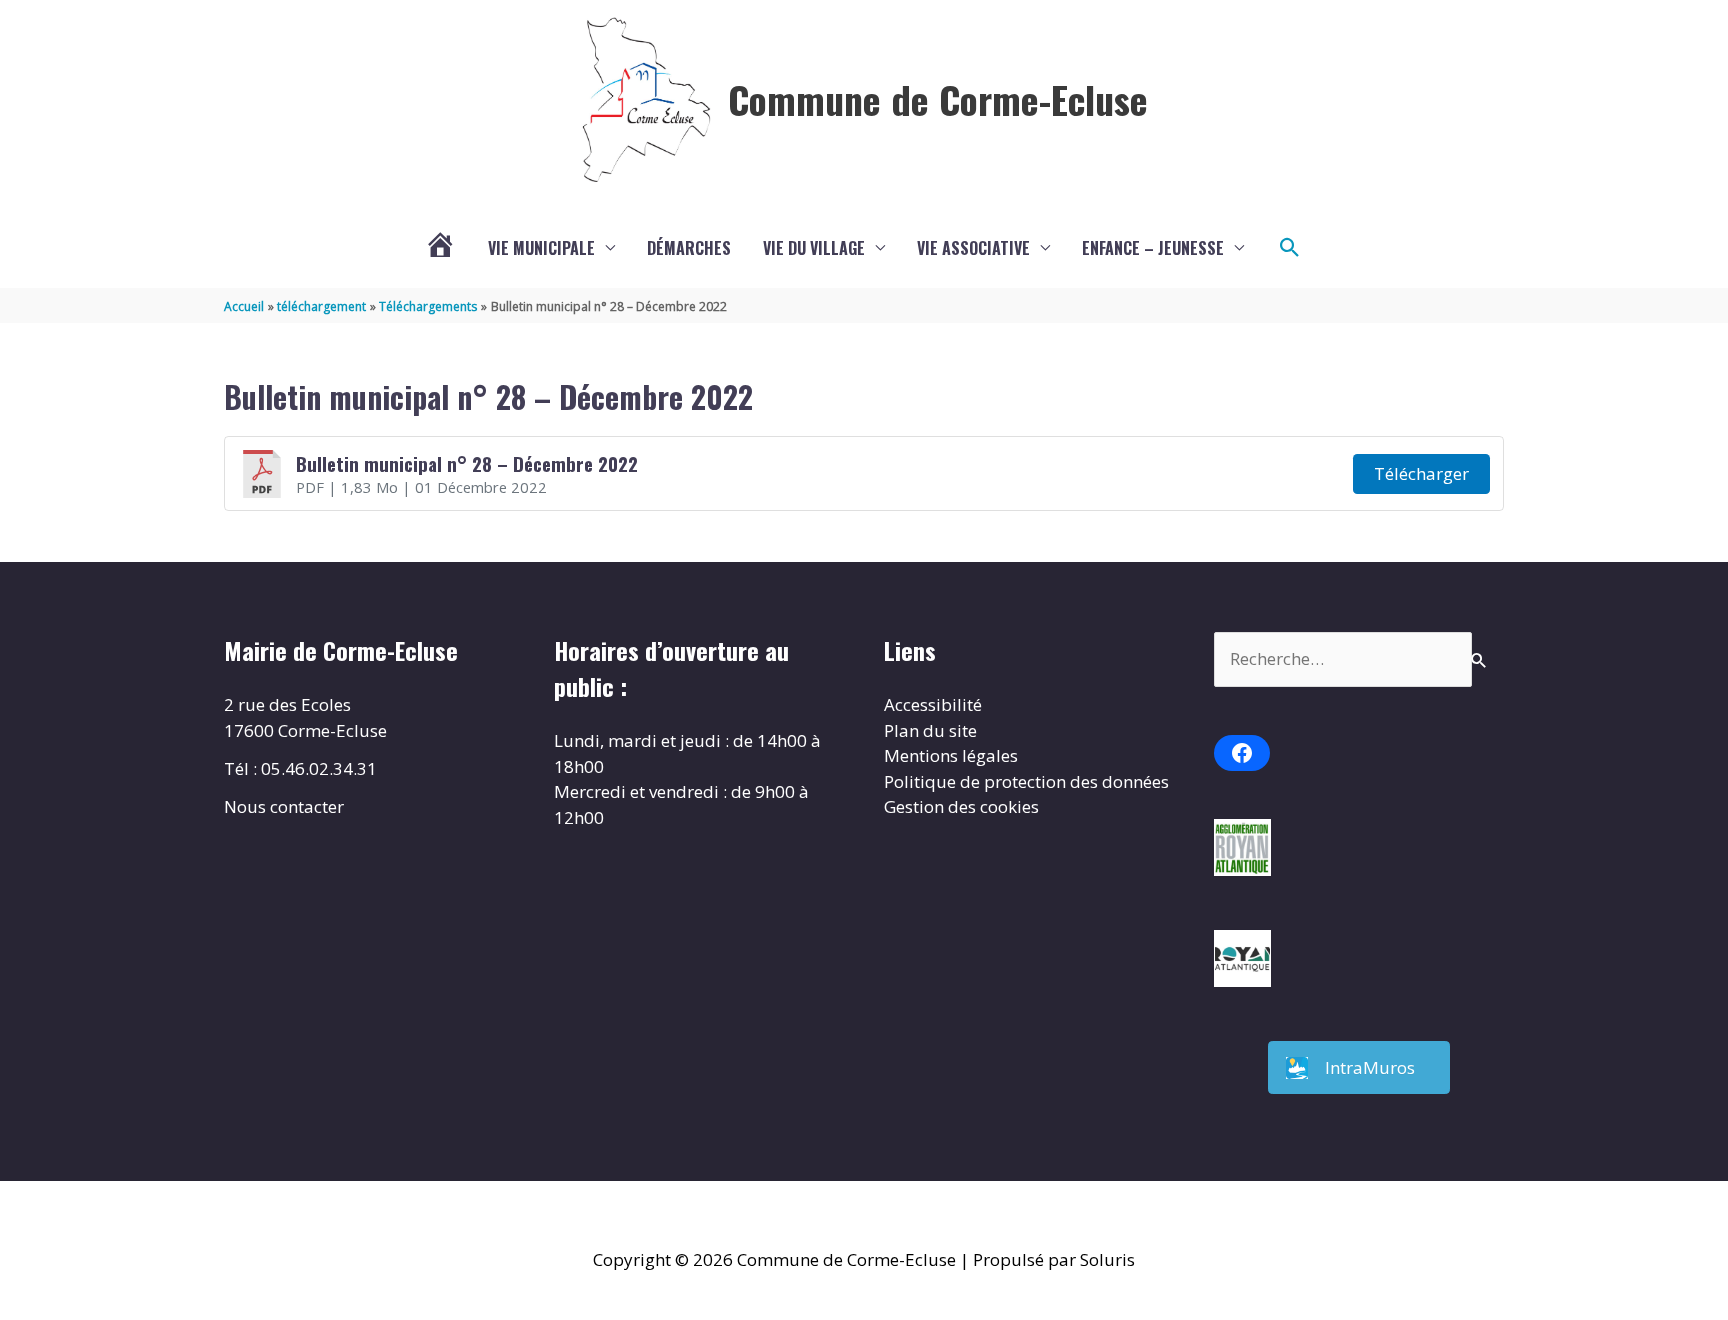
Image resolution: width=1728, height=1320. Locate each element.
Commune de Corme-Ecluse (938, 99)
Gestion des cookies (961, 806)
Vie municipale (541, 248)
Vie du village (814, 248)
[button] (1290, 248)
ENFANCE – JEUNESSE (1153, 248)
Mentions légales (951, 755)
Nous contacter (284, 806)
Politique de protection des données (1026, 781)
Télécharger (1421, 473)
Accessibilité (933, 704)
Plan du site (930, 730)
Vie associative (973, 248)
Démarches (689, 248)
